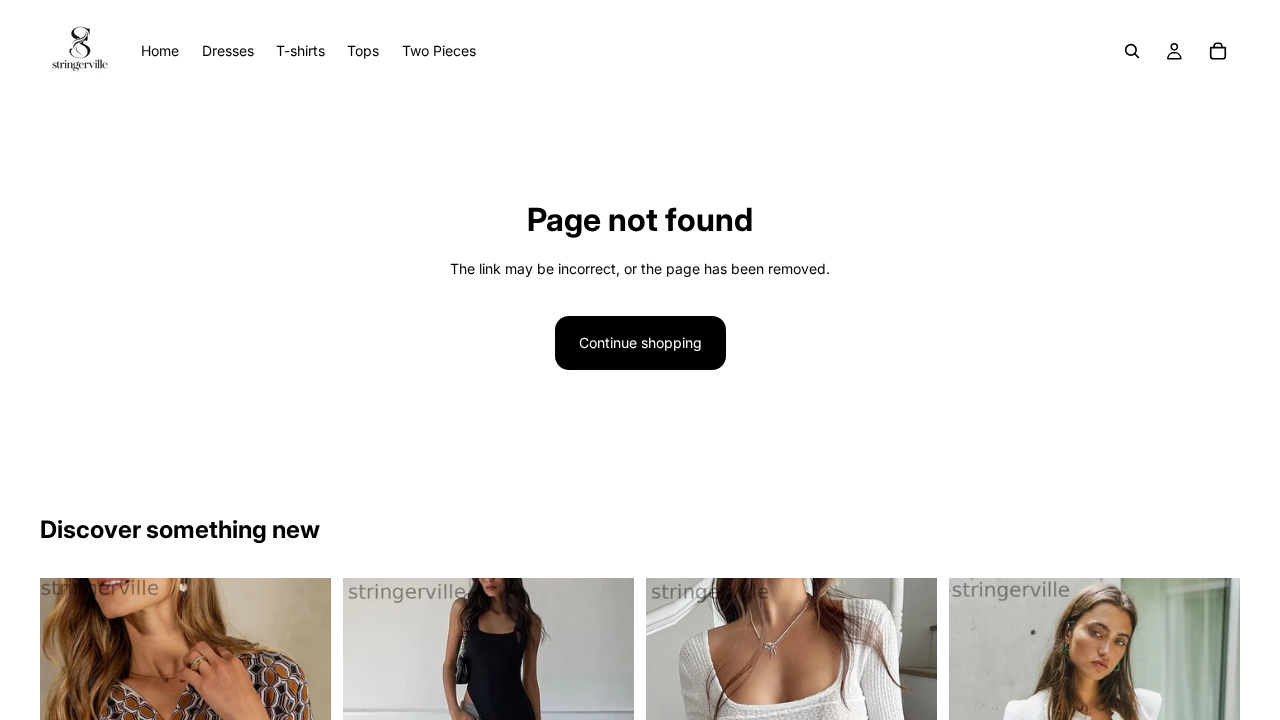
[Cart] (1218, 51)
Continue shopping (640, 342)
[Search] (1132, 51)
